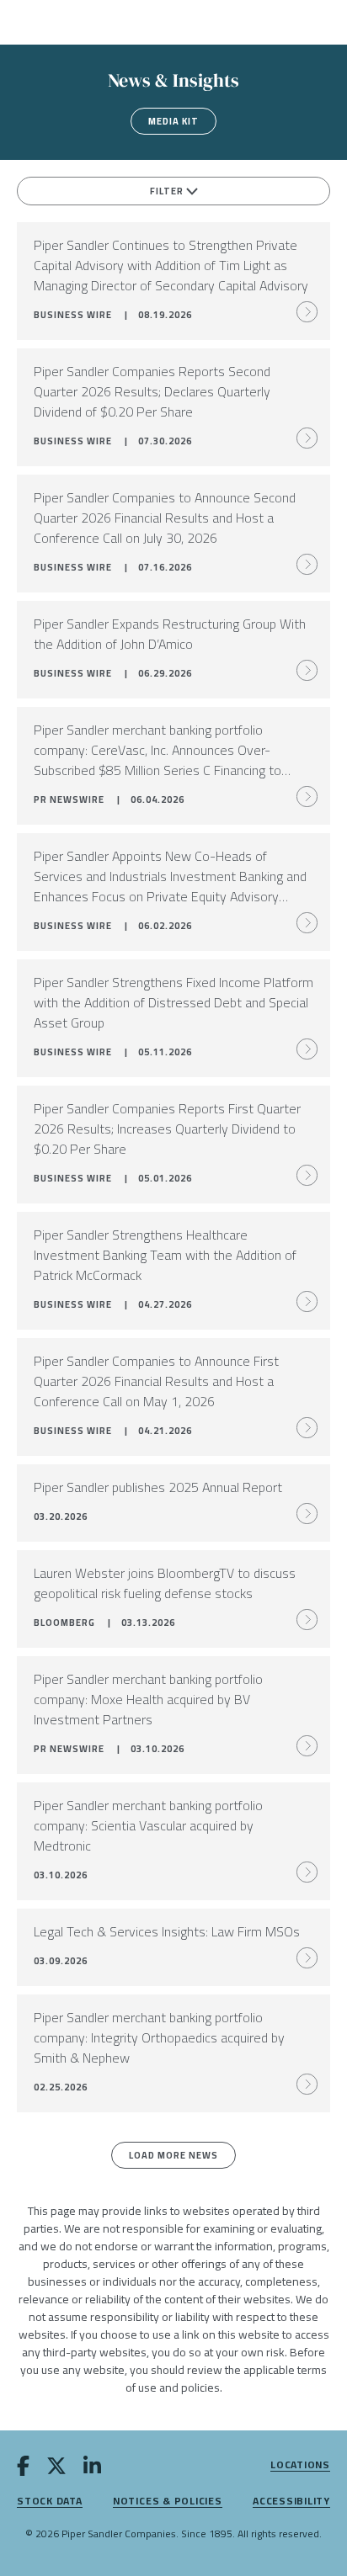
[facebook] (23, 2469)
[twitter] (56, 2469)
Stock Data (50, 2502)
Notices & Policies (168, 2502)
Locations (300, 2465)
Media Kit (173, 121)
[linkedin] (92, 2469)
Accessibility (291, 2502)
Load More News (173, 2155)
